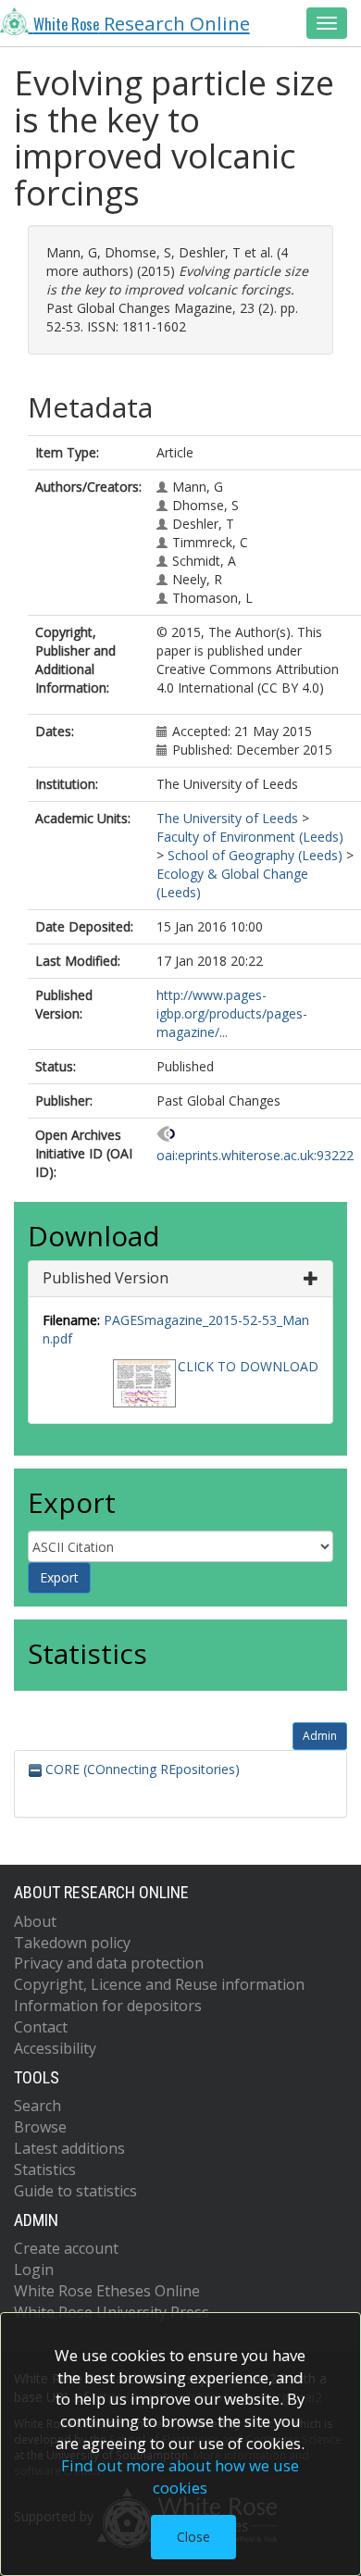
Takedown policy (72, 1943)
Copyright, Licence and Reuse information (159, 1984)
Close (193, 2537)
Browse (40, 2127)
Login (34, 2270)
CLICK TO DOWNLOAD (248, 1366)
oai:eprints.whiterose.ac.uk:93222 (255, 1155)
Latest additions (69, 2148)
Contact (41, 2027)
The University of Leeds (227, 818)
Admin (320, 1736)
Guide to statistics (75, 2191)
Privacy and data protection (109, 1963)
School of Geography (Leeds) (255, 855)
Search (37, 2106)
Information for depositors (108, 2006)
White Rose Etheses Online (107, 2291)
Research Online (142, 23)
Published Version (106, 1278)
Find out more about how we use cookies (180, 2476)
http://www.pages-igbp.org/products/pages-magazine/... (232, 1013)
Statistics (45, 2170)
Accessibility (55, 2048)
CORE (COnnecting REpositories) (141, 1769)
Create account (66, 2248)
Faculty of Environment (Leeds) (250, 837)
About (35, 1921)
